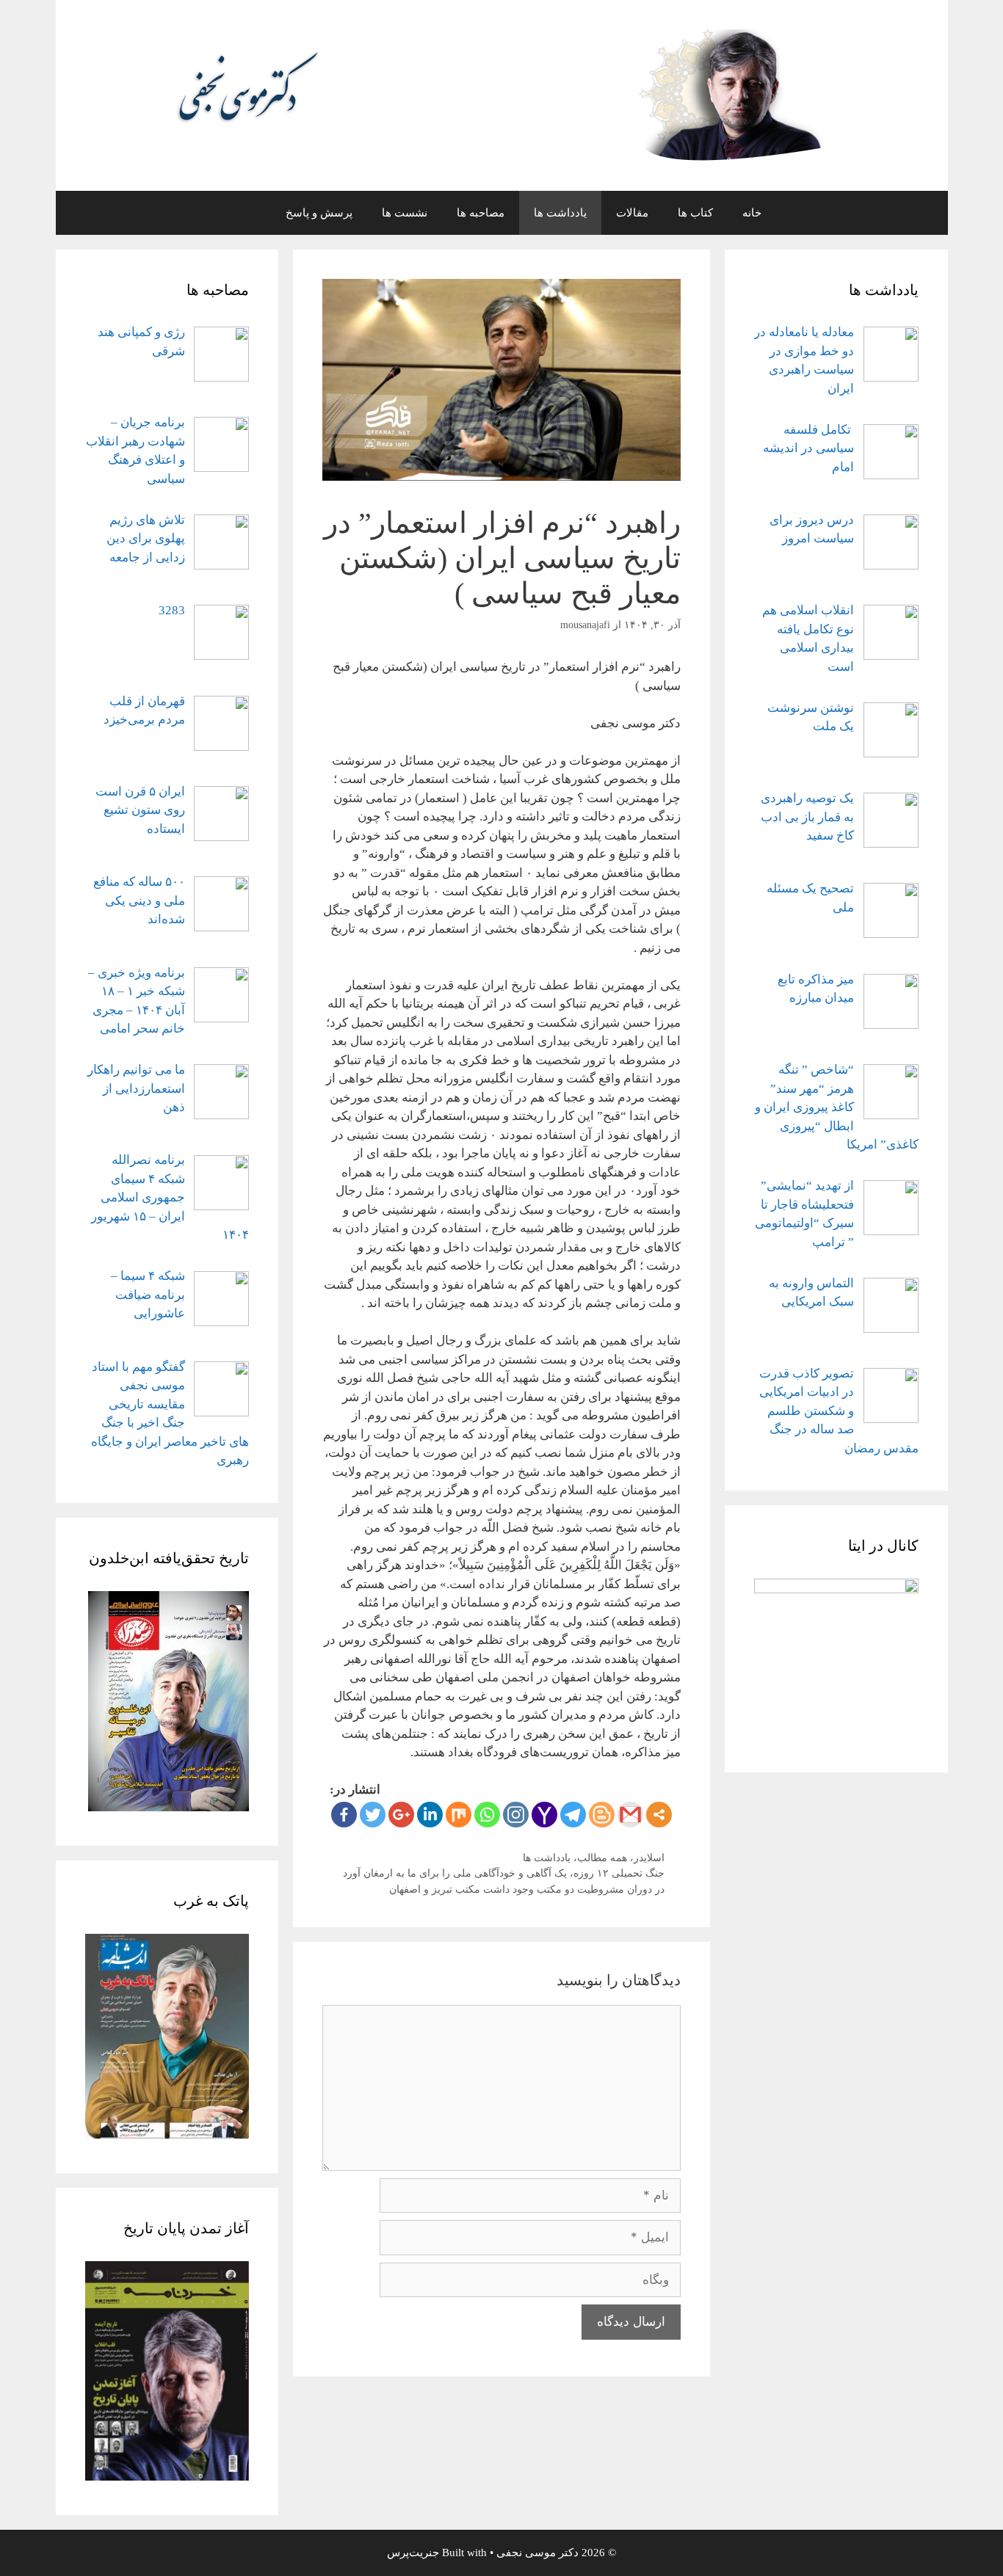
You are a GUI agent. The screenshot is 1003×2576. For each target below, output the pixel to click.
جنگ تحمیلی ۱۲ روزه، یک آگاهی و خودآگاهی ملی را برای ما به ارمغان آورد (504, 1873)
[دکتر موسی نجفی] (501, 94)
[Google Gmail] (630, 1815)
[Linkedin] (430, 1815)
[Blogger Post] (602, 1815)
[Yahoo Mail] (544, 1815)
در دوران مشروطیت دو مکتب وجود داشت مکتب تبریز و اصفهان (527, 1889)
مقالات (632, 213)
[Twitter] (373, 1815)
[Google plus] (401, 1815)
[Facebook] (344, 1815)
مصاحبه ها (481, 213)
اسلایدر (649, 1858)
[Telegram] (573, 1815)
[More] (659, 1815)
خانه (752, 213)
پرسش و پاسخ (319, 213)
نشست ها (405, 213)
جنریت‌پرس (413, 2553)
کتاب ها (695, 213)
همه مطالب (602, 1858)
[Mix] (459, 1815)
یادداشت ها (560, 213)
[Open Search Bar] (249, 213)
